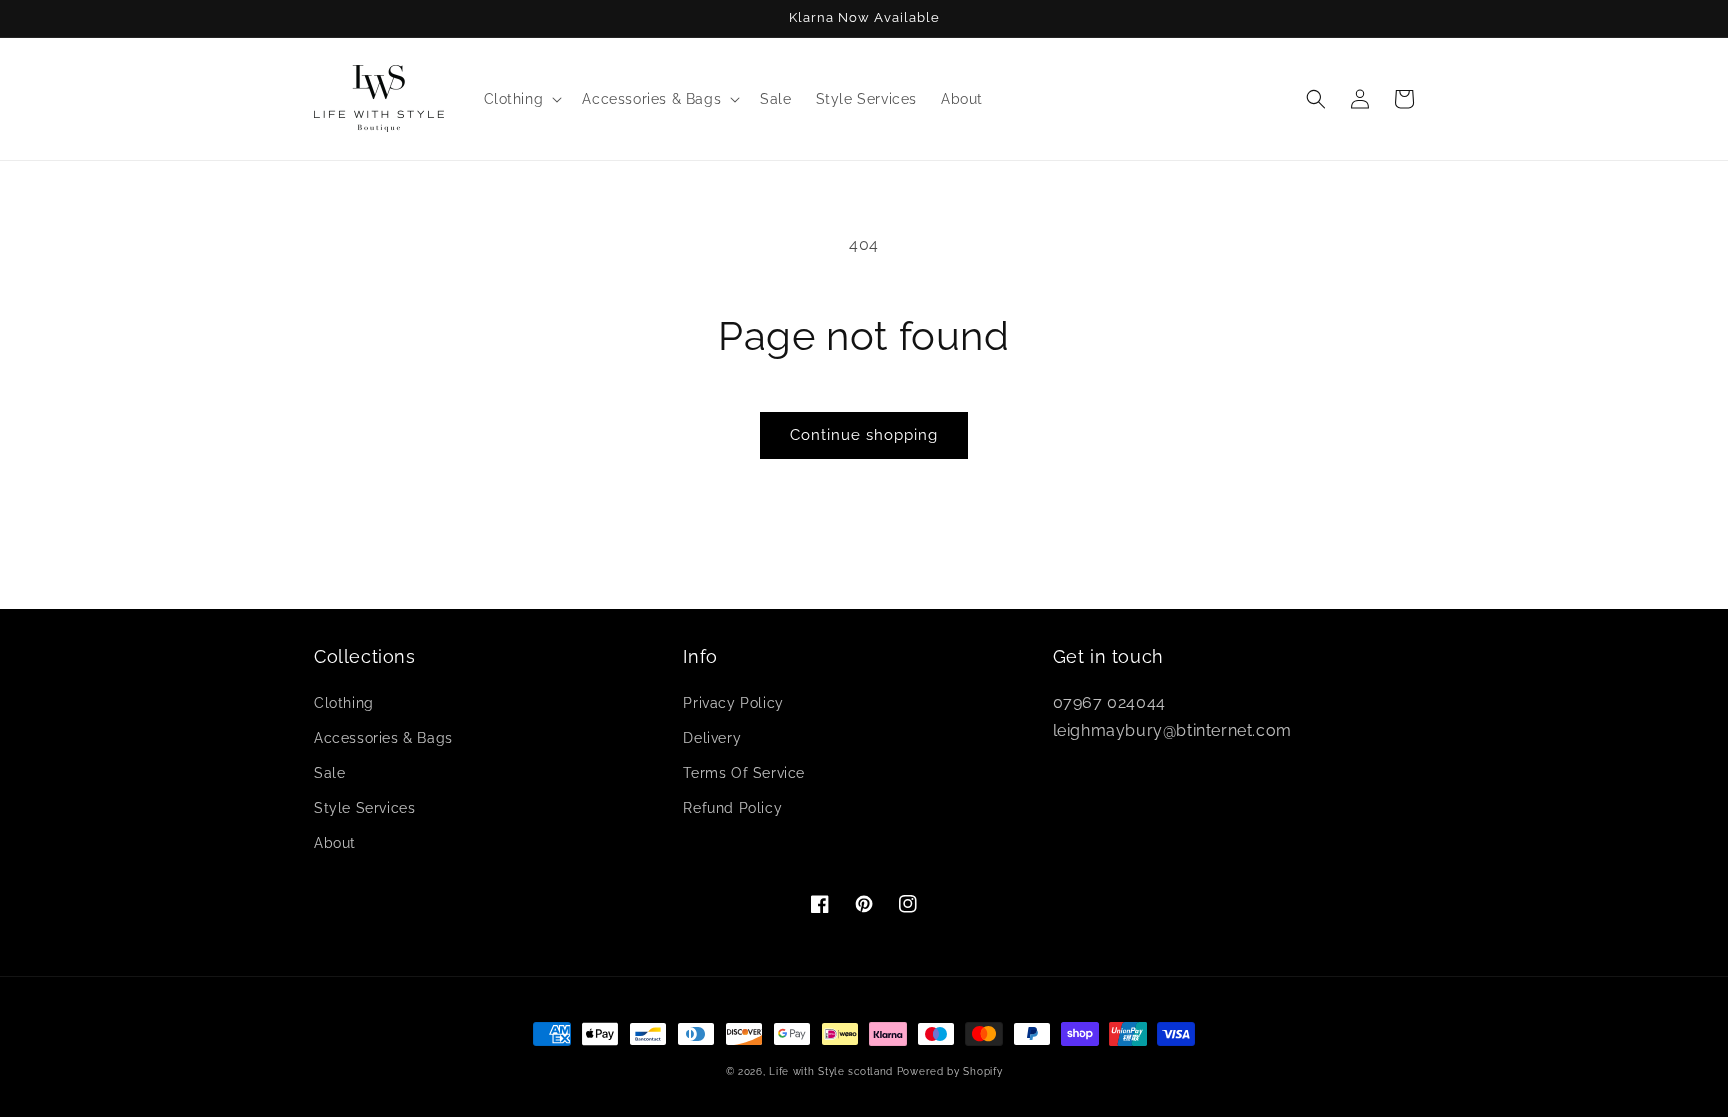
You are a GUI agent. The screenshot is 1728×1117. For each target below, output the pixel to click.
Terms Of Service (744, 773)
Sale (329, 773)
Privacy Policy (733, 703)
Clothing (344, 703)
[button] (521, 99)
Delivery (712, 738)
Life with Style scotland (831, 1071)
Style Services (364, 808)
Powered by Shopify (950, 1071)
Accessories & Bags (383, 738)
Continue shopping (864, 435)
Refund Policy (732, 808)
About (335, 843)
